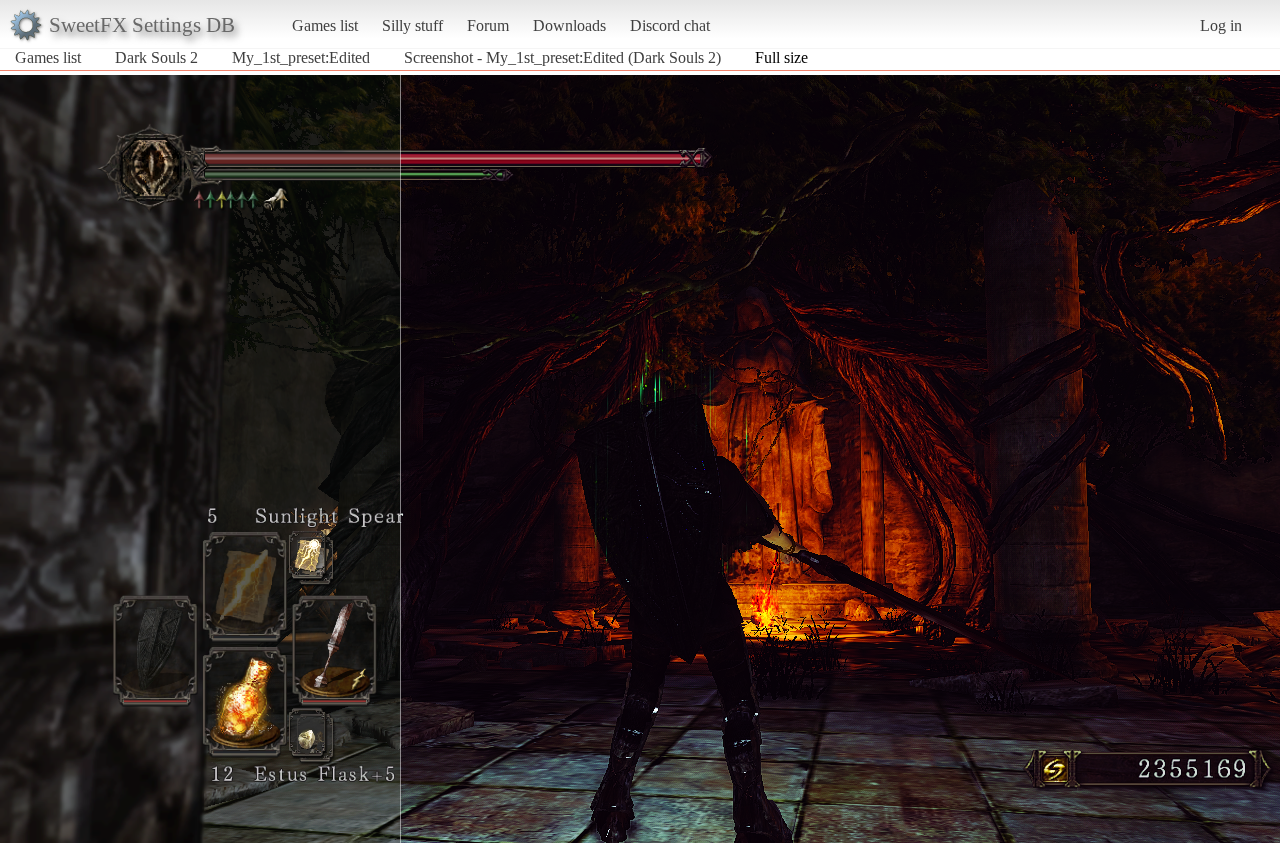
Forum (488, 25)
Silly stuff (412, 25)
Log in (1221, 25)
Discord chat (670, 25)
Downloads (569, 25)
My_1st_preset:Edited (301, 57)
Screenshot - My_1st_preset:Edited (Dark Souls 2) (562, 57)
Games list (325, 25)
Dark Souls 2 (156, 57)
